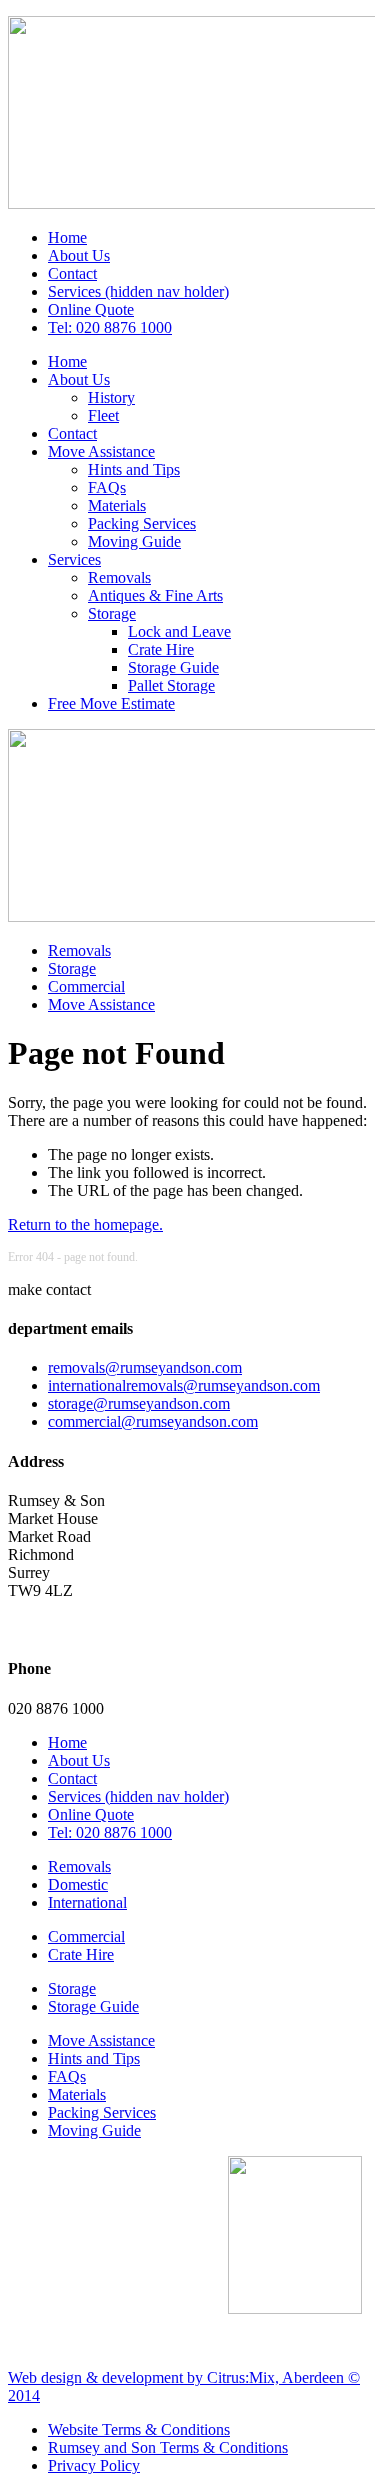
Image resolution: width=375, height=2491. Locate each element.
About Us (79, 255)
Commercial (86, 986)
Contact (72, 273)
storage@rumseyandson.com (139, 1403)
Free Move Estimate (111, 703)
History (111, 397)
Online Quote (91, 309)
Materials (117, 505)
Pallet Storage (171, 685)
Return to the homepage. (85, 1224)
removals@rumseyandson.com (145, 1367)
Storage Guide (173, 667)
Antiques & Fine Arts (155, 595)
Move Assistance (101, 451)
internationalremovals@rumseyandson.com (184, 1385)
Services (74, 559)
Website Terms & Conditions (139, 2429)
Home (67, 237)
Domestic (78, 1884)
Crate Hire (161, 649)
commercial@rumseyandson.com (153, 1421)
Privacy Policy (94, 2465)
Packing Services (142, 523)
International (87, 1902)
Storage (112, 613)
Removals (119, 577)
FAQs (107, 487)
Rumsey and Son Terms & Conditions (168, 2447)
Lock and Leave (179, 631)
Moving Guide (134, 541)
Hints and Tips (134, 469)
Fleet (103, 415)
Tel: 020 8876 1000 (110, 327)
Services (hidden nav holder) (138, 291)
